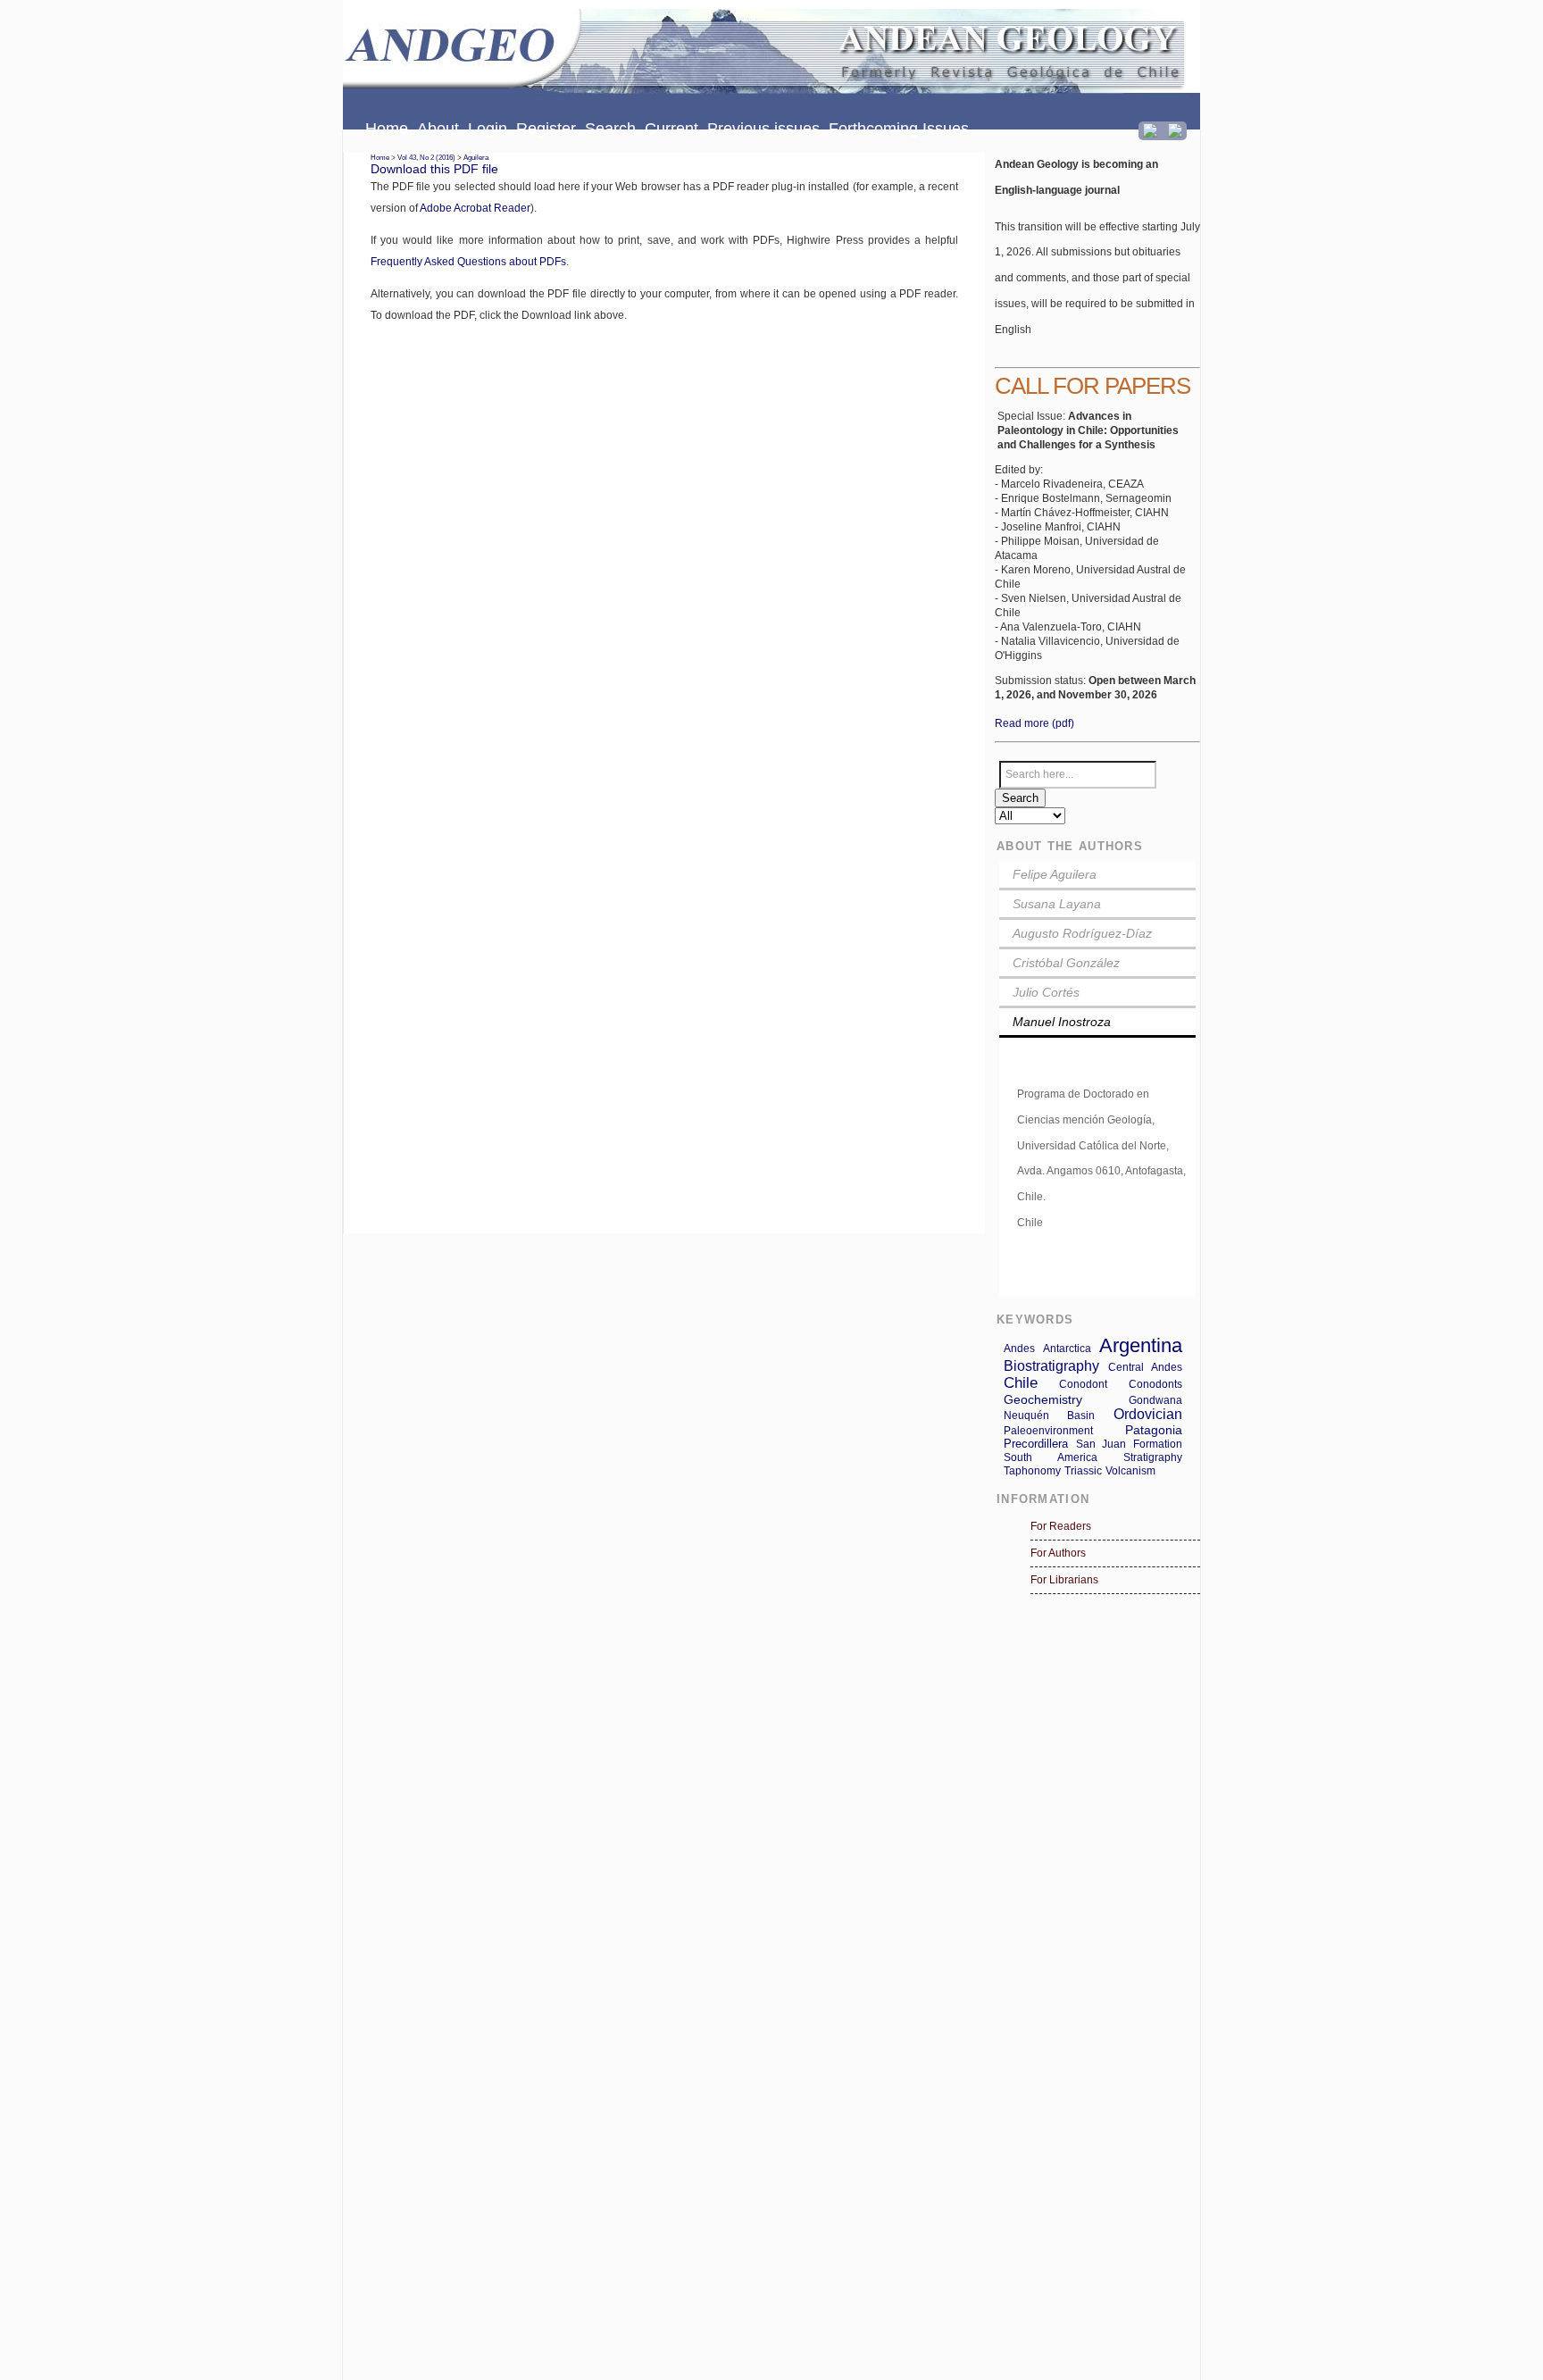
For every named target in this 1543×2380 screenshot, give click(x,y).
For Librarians (1064, 1580)
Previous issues (763, 129)
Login (488, 129)
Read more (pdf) (1034, 723)
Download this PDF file (434, 169)
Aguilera (476, 158)
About (438, 129)
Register (546, 129)
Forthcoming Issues (899, 129)
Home (387, 129)
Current (671, 129)
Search (610, 129)
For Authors (1058, 1553)
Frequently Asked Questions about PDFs (468, 262)
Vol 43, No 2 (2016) (426, 158)
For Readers (1061, 1526)
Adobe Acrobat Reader (475, 208)
